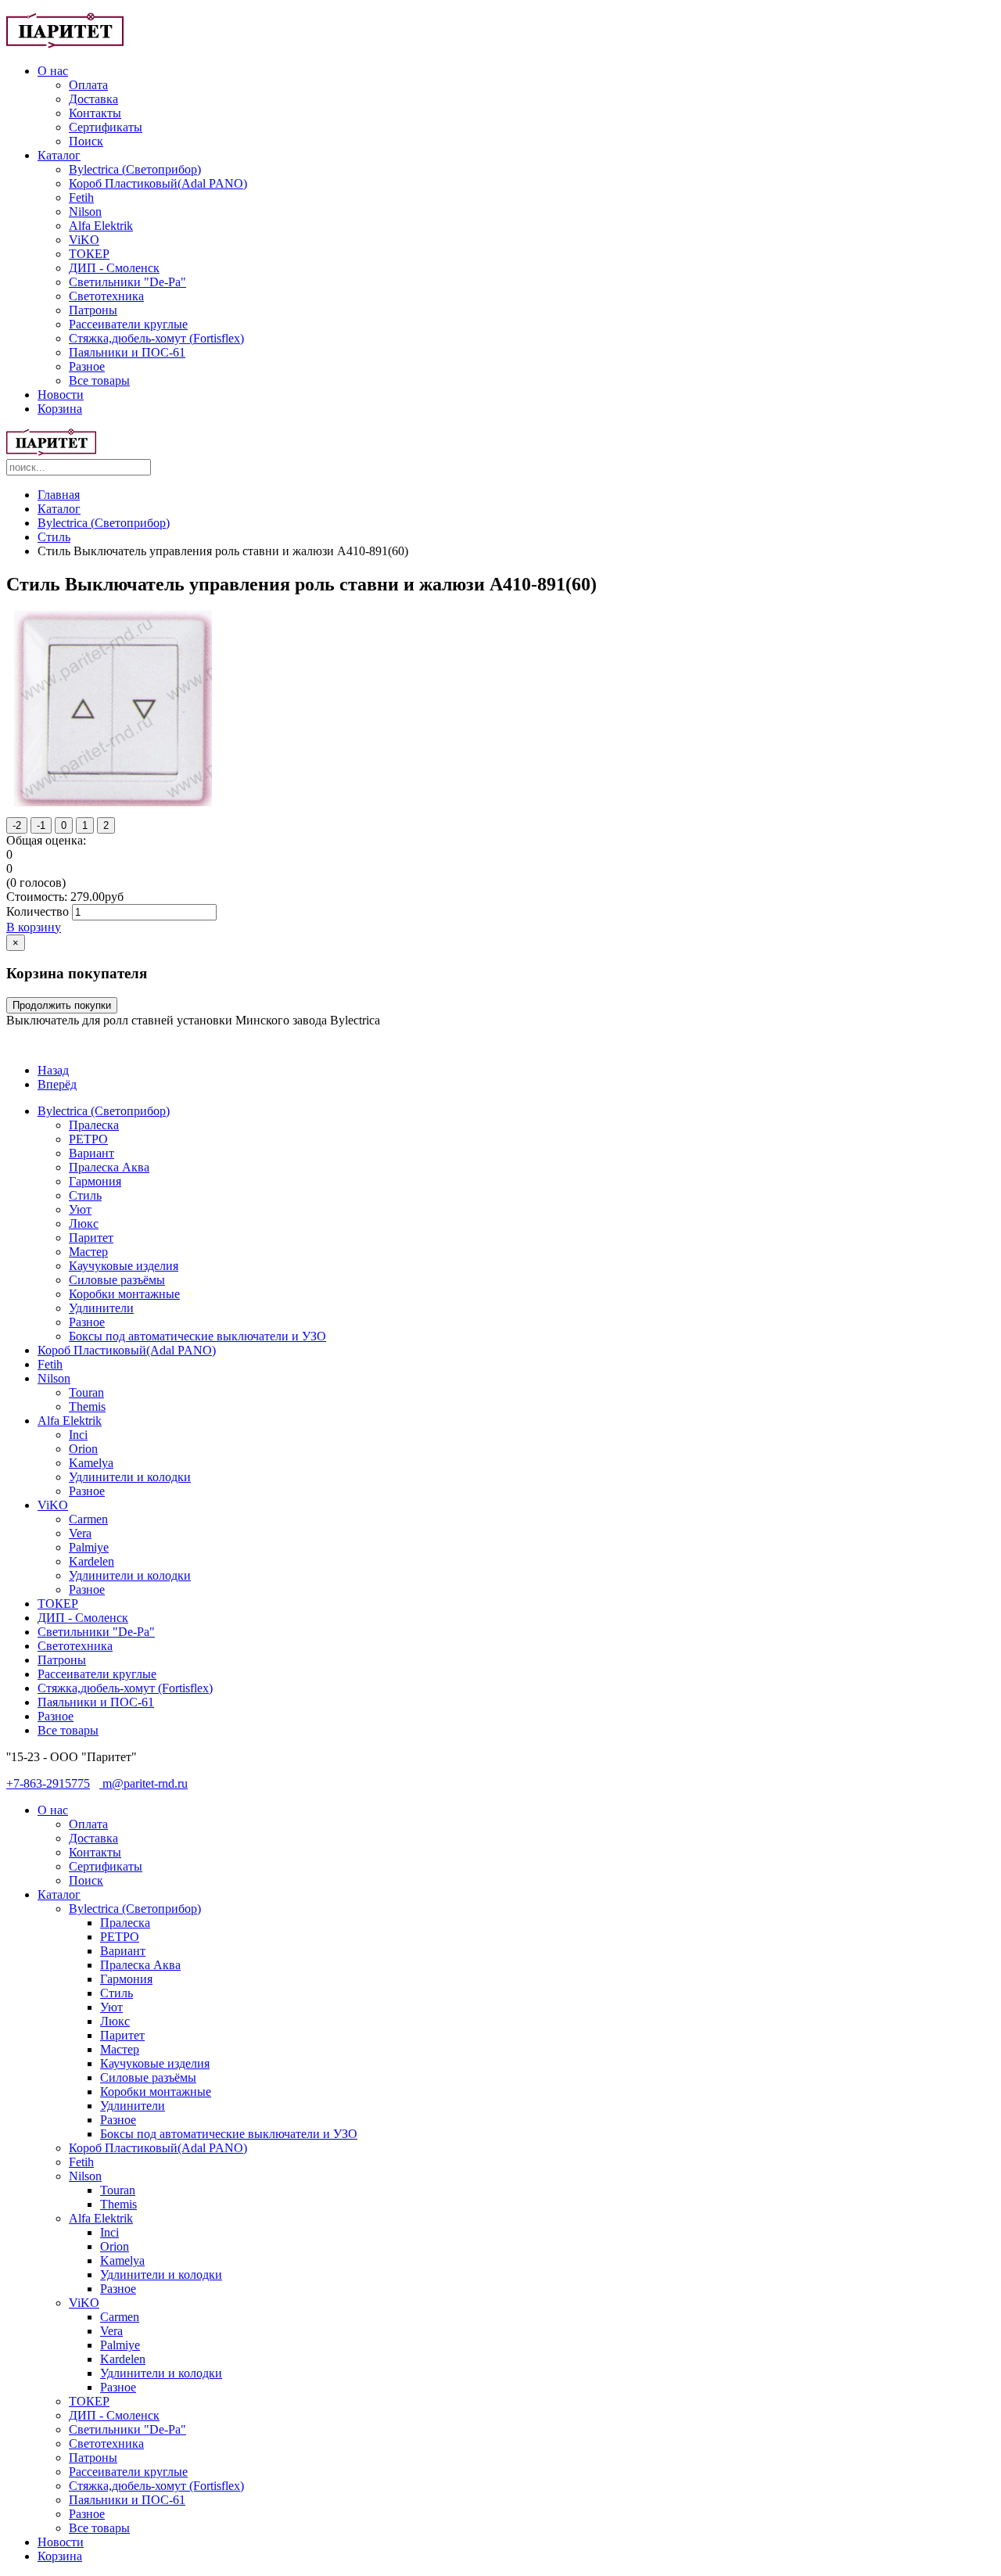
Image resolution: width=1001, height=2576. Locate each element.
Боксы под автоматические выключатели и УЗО (197, 1336)
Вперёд (57, 1084)
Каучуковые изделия (124, 1266)
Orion (83, 1449)
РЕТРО (88, 1139)
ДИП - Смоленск (114, 268)
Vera (80, 1533)
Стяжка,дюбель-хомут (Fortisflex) (156, 338)
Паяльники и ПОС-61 (127, 352)
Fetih (81, 197)
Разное (87, 366)
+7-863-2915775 (48, 1783)
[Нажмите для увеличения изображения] (113, 802)
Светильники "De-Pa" (127, 282)
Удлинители (101, 1308)
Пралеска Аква (109, 1167)
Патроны (93, 310)
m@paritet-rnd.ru (144, 1783)
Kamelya (91, 1463)
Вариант (91, 1153)
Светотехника (106, 296)
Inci (78, 1435)
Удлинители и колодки (130, 1477)
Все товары (99, 380)
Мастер (88, 1252)
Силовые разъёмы (117, 1280)
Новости (61, 395)
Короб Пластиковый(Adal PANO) (158, 183)
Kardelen (91, 1561)
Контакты (95, 113)
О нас (53, 71)
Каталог (59, 155)
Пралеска (94, 1125)
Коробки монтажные (124, 1294)
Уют (80, 1209)
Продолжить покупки (62, 1005)
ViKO (84, 240)
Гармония (95, 1181)
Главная (59, 495)
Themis (87, 1406)
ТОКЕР (89, 254)
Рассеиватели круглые (128, 324)
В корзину (34, 927)
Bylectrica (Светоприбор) (135, 169)
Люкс (84, 1223)
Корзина (60, 409)
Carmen (88, 1519)
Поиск (86, 141)
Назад (53, 1070)
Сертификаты (106, 127)
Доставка (93, 99)
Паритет (91, 1238)
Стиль (54, 537)
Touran (86, 1392)
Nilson (85, 212)
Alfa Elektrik (101, 226)
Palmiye (89, 1547)
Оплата (88, 85)
